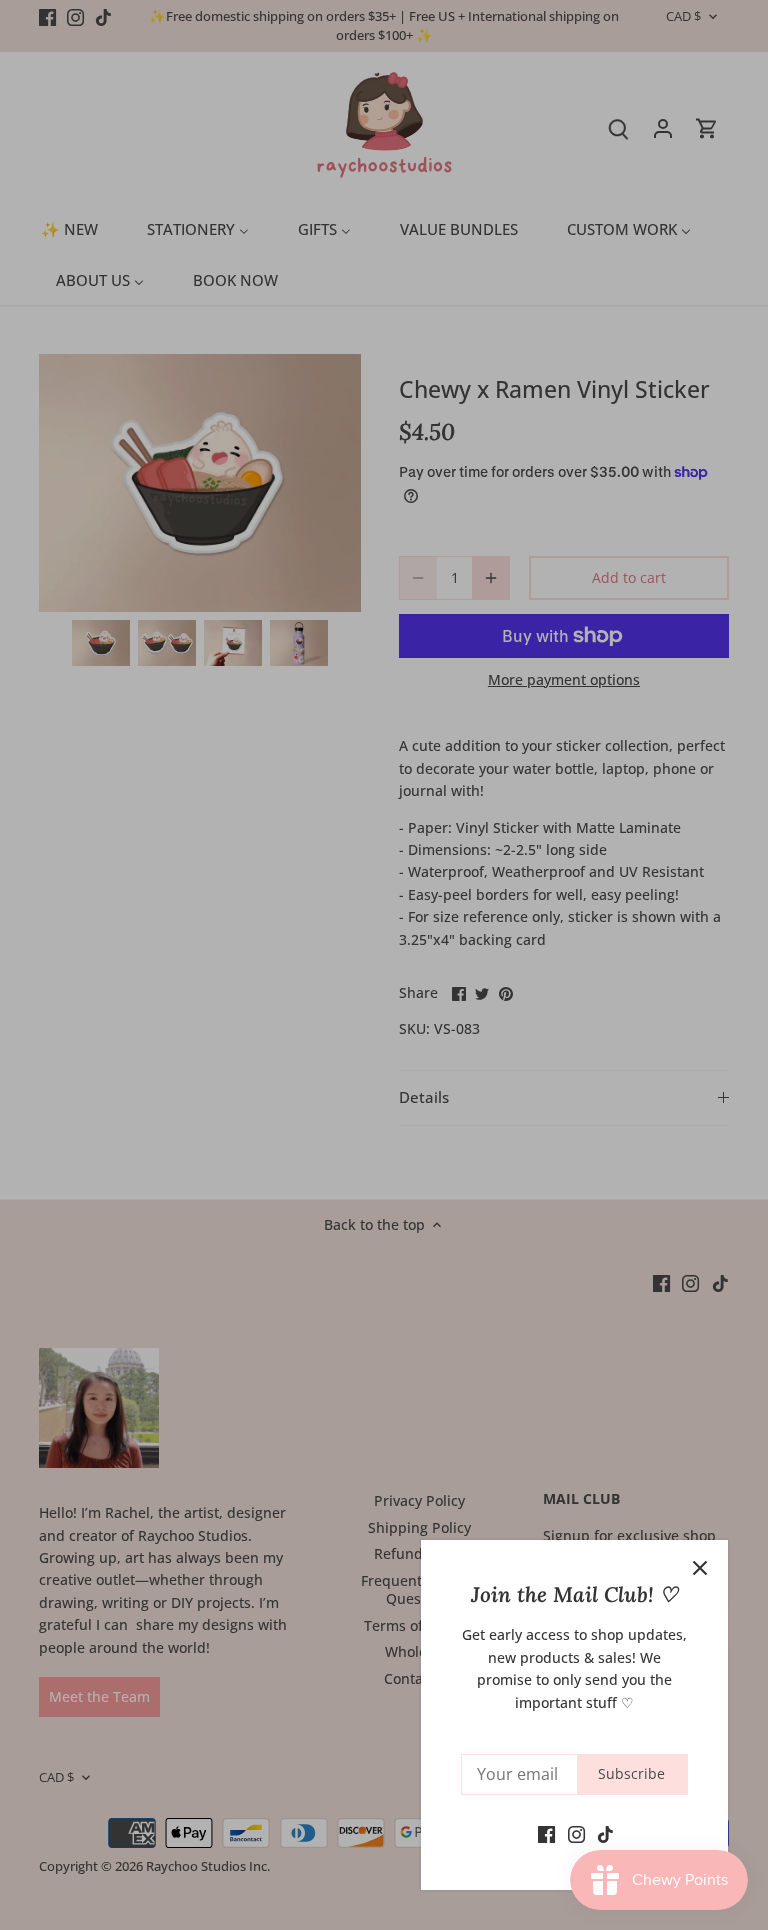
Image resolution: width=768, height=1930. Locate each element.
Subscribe (631, 1773)
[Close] (700, 1568)
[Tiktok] (605, 1833)
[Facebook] (546, 1833)
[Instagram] (576, 1833)
